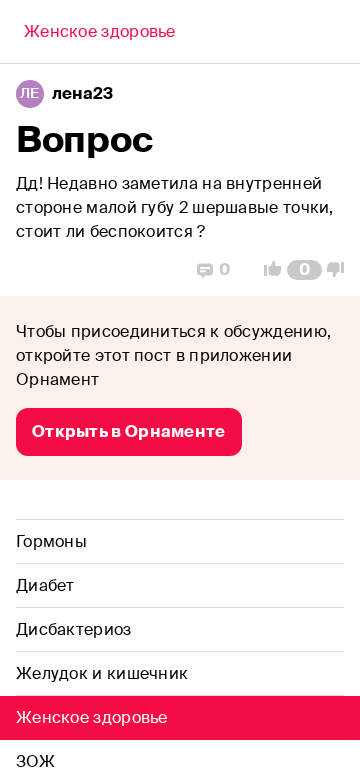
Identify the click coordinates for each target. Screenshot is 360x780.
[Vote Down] (341, 270)
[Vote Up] (267, 270)
